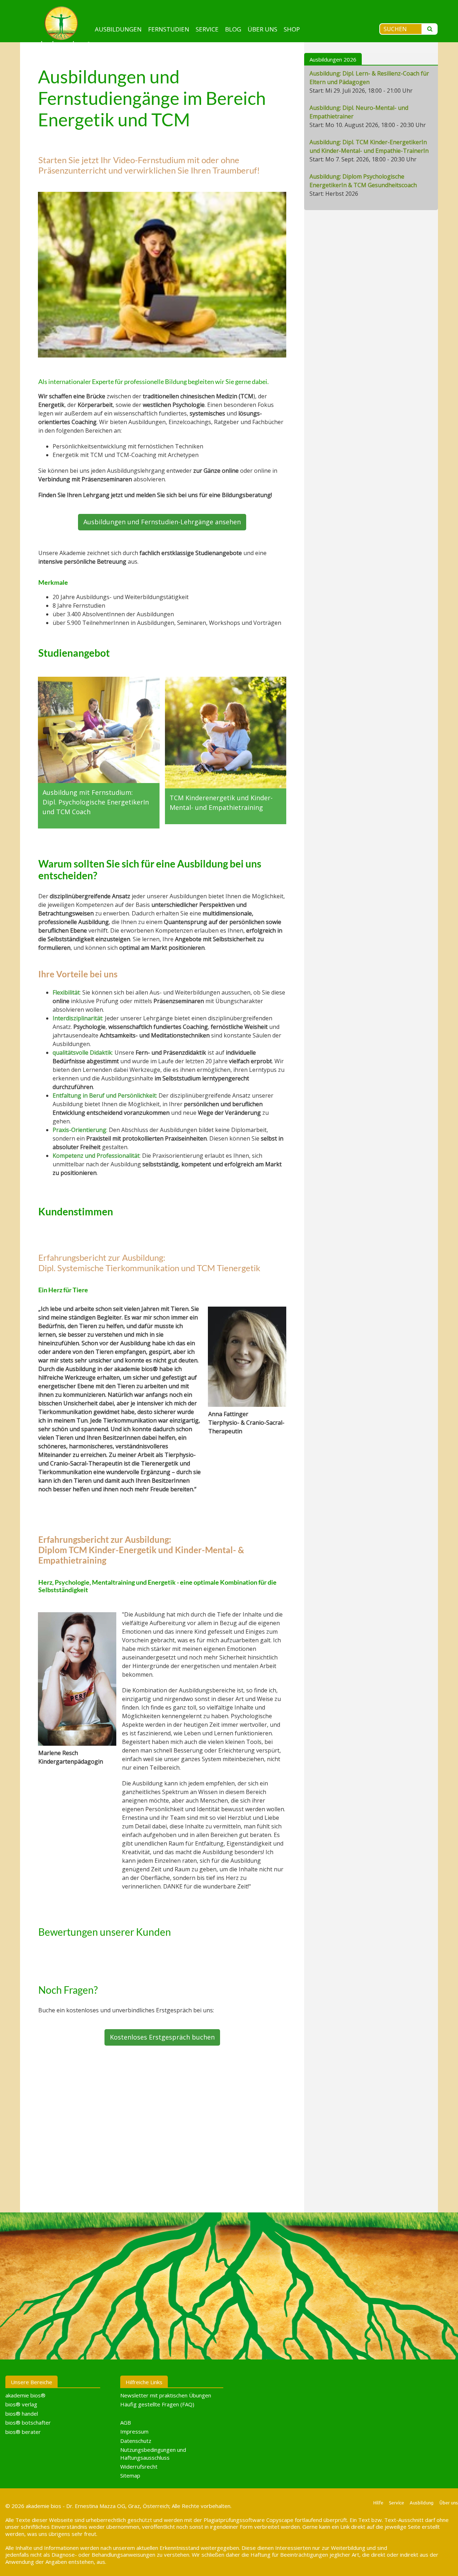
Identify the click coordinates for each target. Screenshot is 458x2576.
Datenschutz (136, 2440)
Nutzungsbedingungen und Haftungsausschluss (153, 2453)
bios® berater (23, 2431)
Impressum (134, 2431)
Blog (233, 29)
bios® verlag (21, 2404)
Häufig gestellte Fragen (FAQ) (157, 2404)
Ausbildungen (118, 29)
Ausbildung (422, 2502)
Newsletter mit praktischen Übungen (166, 2395)
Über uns (262, 29)
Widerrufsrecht (139, 2466)
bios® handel (22, 2414)
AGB (126, 2422)
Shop (292, 29)
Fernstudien (169, 29)
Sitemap (130, 2475)
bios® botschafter (28, 2422)
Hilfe (378, 2502)
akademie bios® (25, 2395)
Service (207, 29)
